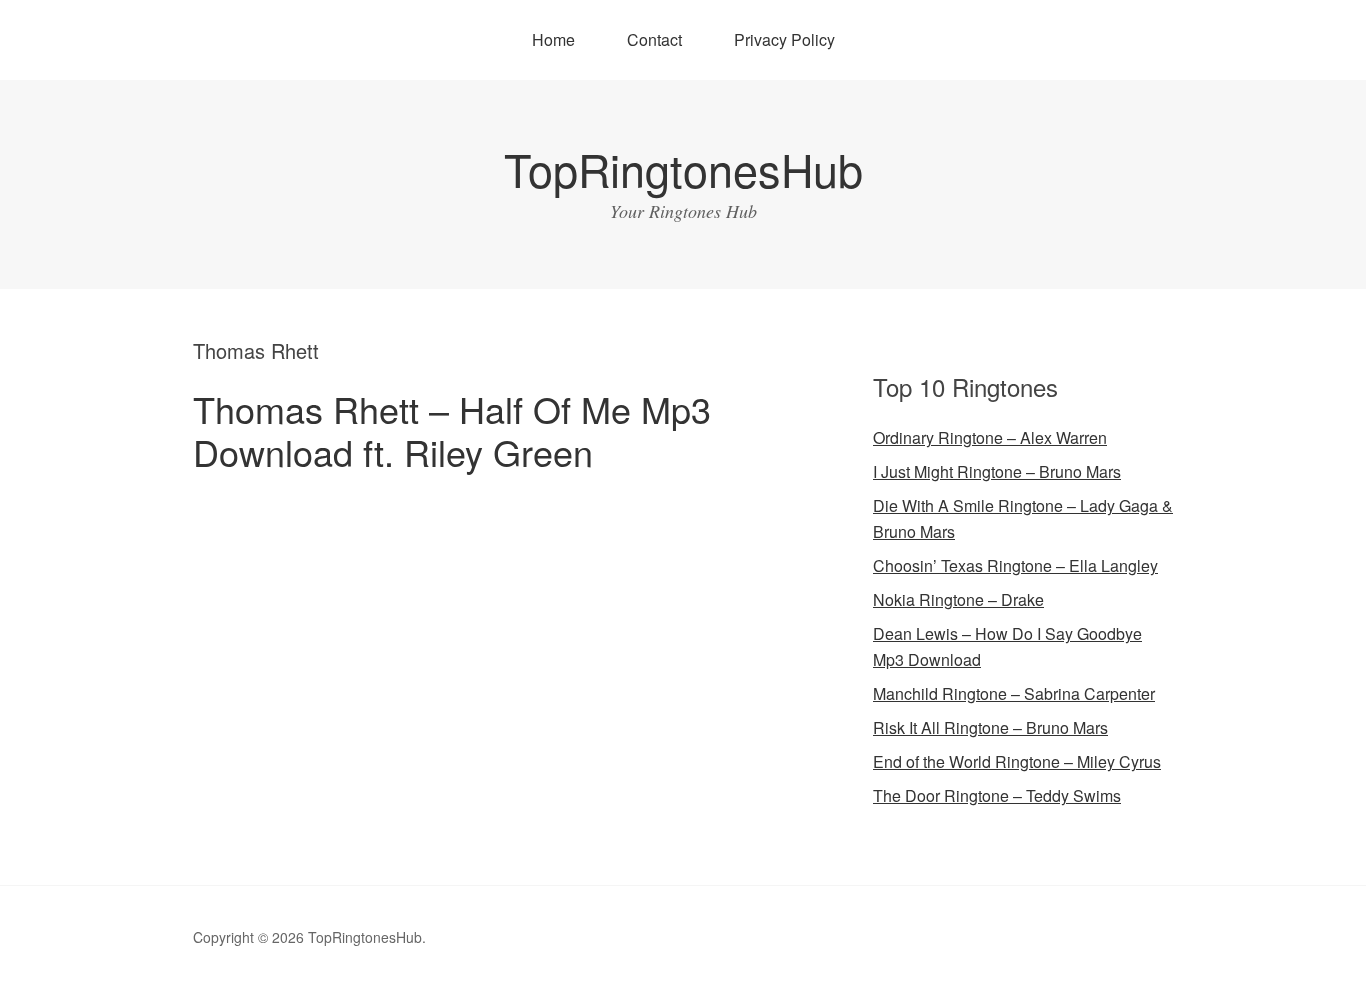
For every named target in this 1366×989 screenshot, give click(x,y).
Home (553, 39)
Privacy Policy (784, 39)
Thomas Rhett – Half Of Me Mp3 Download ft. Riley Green (452, 430)
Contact (654, 39)
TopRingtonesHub (683, 168)
